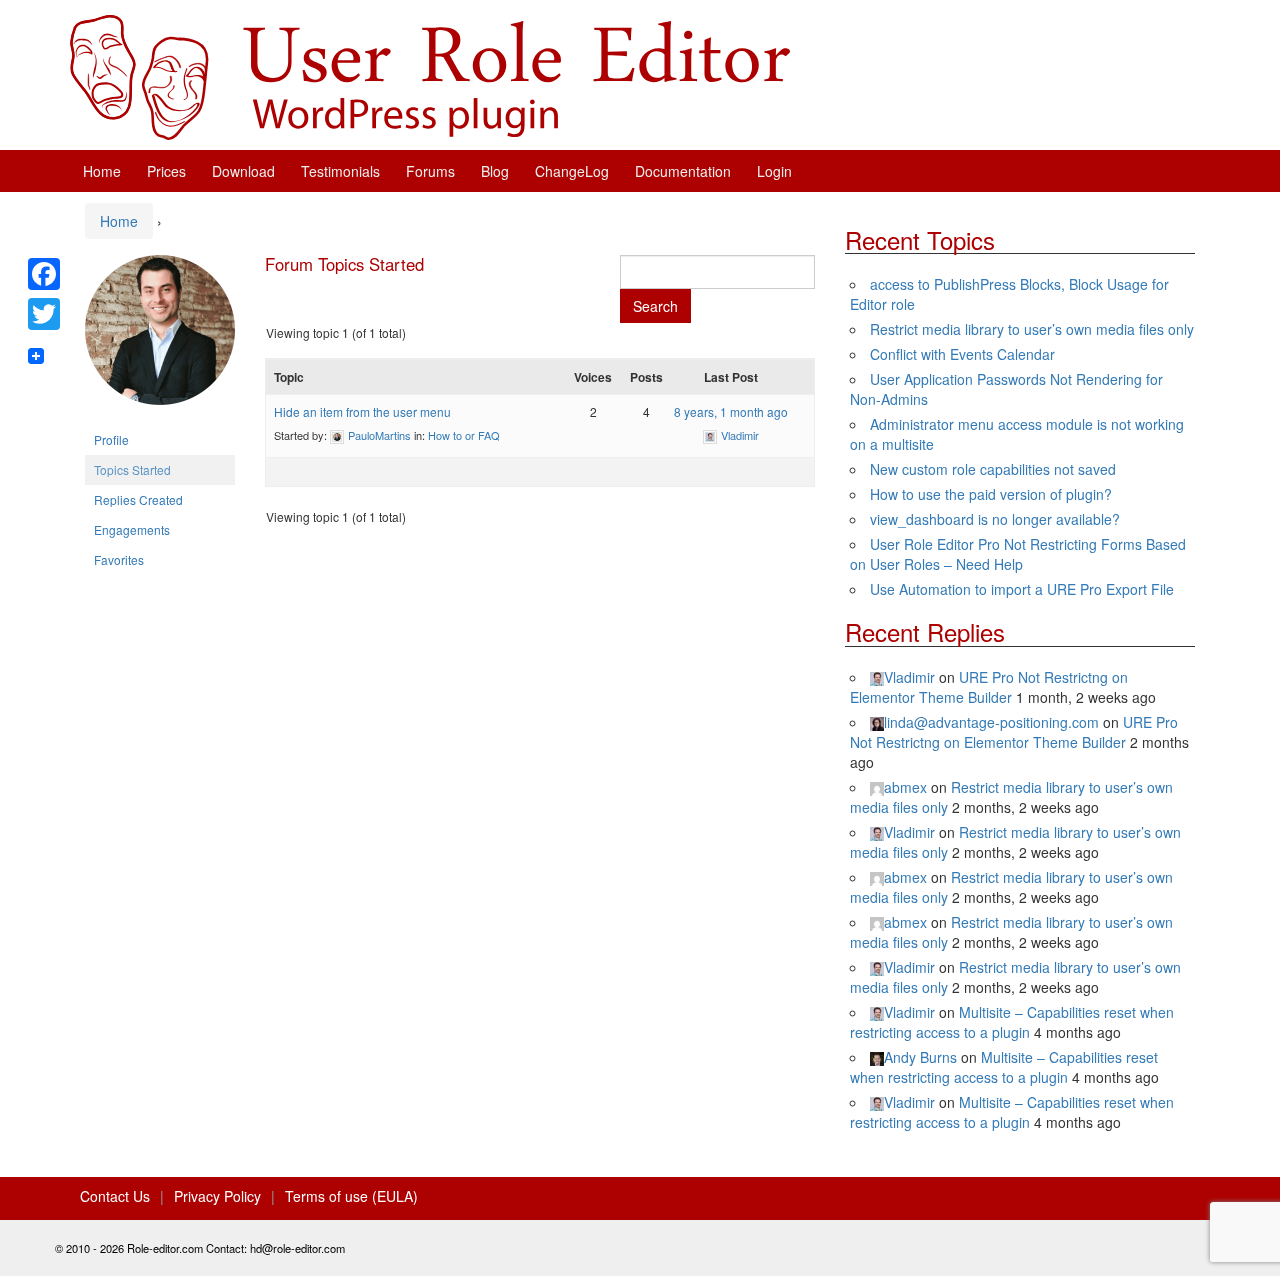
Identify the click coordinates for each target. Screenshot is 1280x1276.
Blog (495, 171)
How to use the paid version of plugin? (991, 494)
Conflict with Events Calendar (962, 354)
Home (102, 171)
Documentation (683, 171)
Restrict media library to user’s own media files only (1032, 329)
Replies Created (138, 499)
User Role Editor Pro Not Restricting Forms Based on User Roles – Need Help (1018, 554)
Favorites (119, 559)
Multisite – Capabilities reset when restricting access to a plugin (1012, 1022)
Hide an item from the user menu (362, 411)
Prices (166, 171)
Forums (430, 171)
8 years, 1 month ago (731, 411)
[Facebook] (44, 274)
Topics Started (132, 469)
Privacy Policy (217, 1196)
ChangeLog (572, 171)
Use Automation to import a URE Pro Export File (1022, 589)
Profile (111, 439)
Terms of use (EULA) (351, 1196)
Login (774, 171)
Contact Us (115, 1196)
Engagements (132, 529)
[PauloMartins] (160, 337)
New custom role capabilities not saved (993, 469)
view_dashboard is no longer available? (995, 519)
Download (243, 171)
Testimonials (340, 171)
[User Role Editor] (430, 75)
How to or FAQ (464, 435)
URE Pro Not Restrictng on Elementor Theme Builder (989, 687)
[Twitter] (44, 314)
